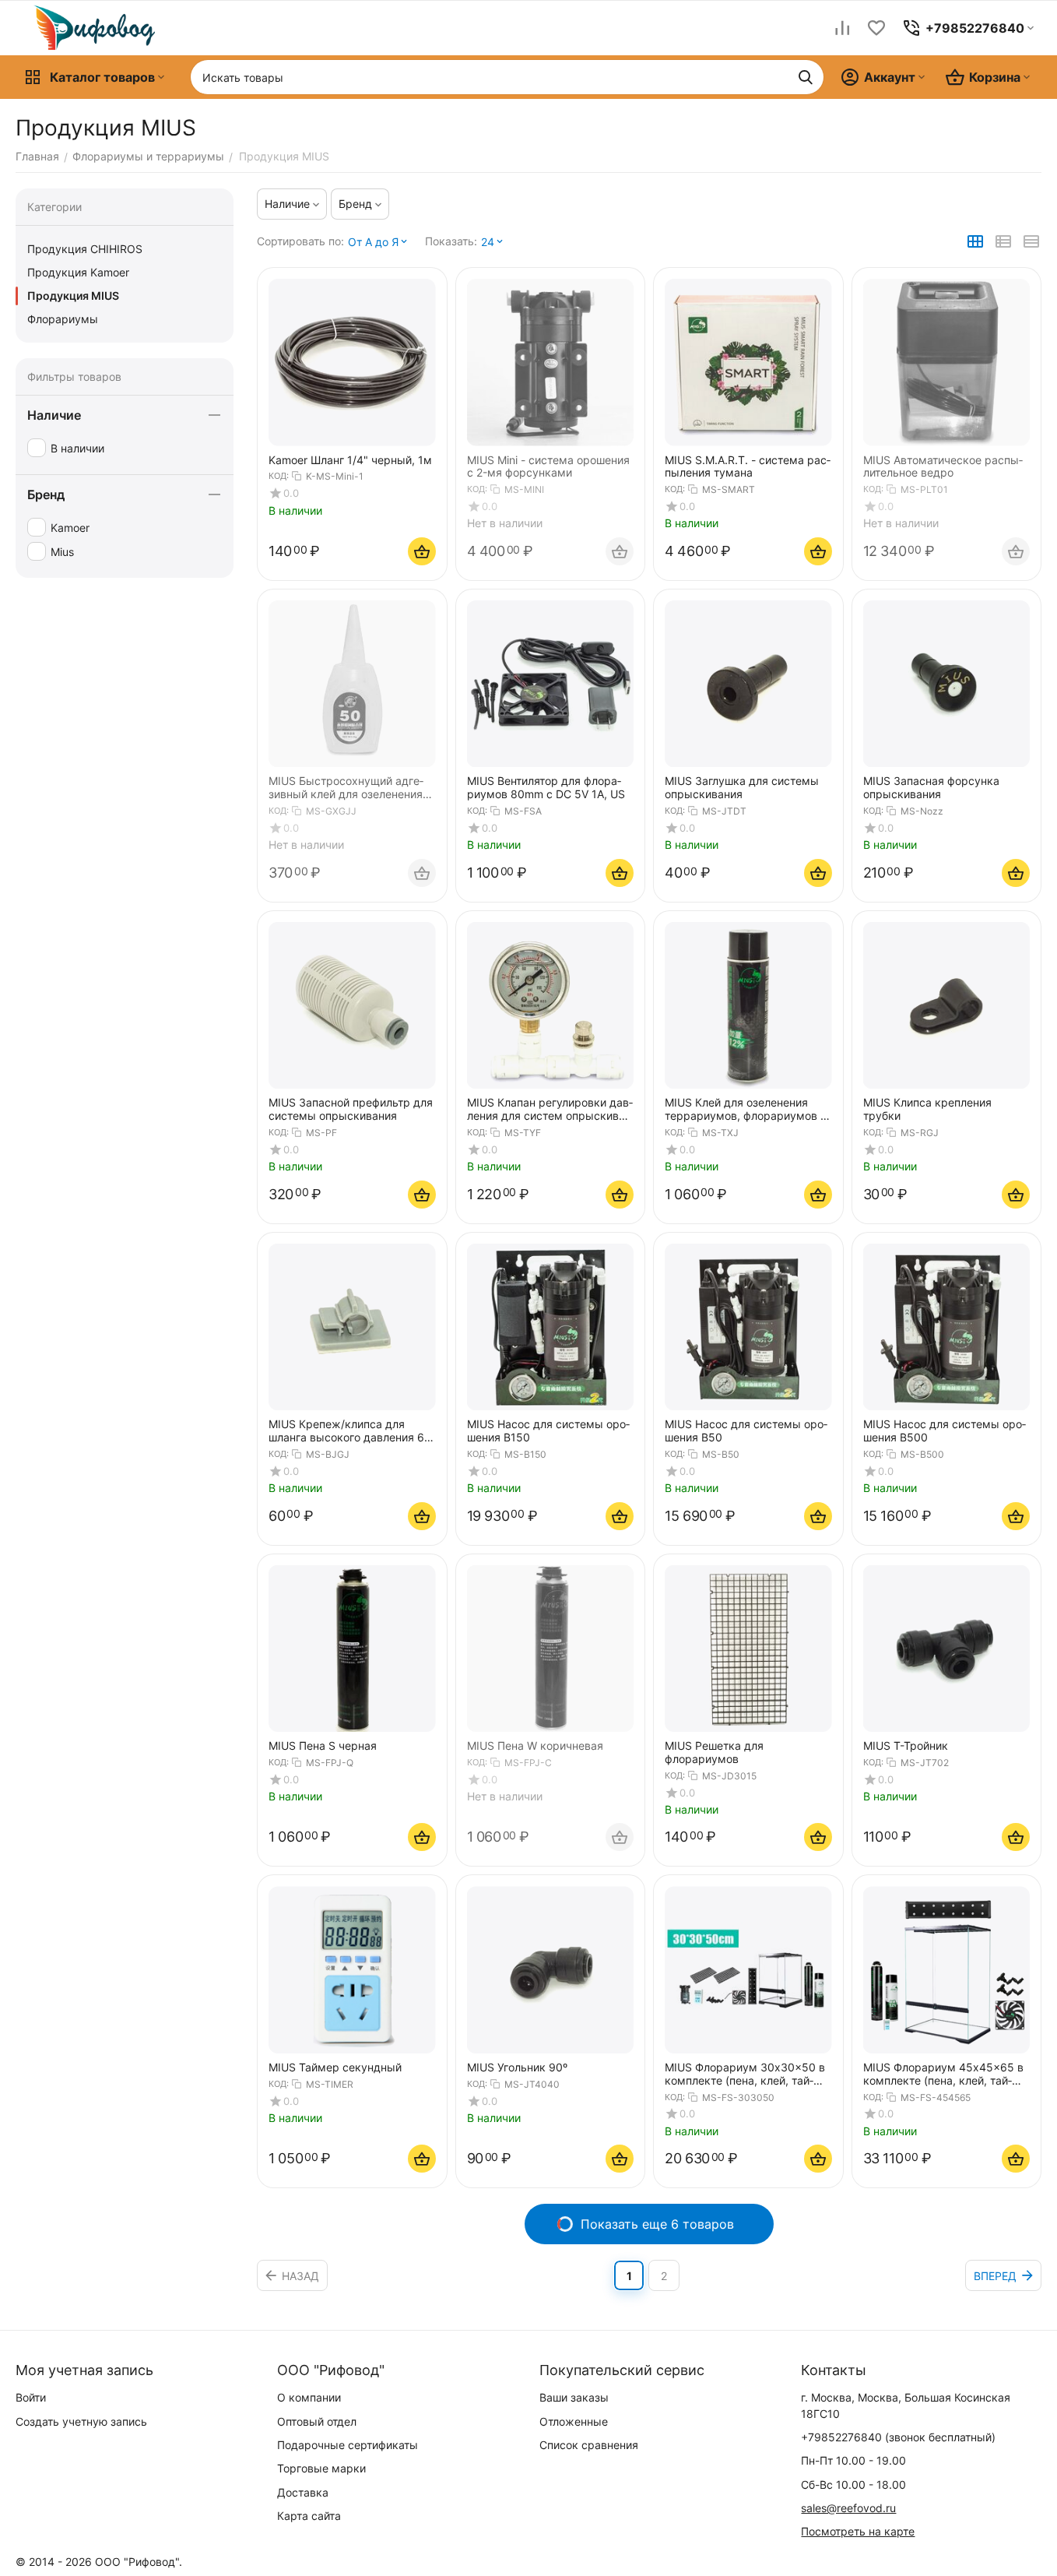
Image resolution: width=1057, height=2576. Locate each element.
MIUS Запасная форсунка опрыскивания (931, 788)
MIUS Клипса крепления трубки (927, 1109)
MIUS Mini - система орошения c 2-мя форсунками (548, 467)
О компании (309, 2397)
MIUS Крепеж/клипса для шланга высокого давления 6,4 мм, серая (351, 1431)
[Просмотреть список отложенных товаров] (876, 28)
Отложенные (574, 2421)
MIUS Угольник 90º (517, 2067)
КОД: (279, 476)
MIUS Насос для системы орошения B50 (746, 1431)
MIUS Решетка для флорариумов (714, 1753)
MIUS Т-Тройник (906, 1746)
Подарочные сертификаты (348, 2445)
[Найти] (806, 77)
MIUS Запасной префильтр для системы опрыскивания (351, 1109)
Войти (31, 2397)
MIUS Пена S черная (323, 1746)
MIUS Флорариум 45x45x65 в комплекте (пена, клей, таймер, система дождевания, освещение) (943, 2075)
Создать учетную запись (81, 2421)
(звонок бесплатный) (898, 2437)
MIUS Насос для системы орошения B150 (548, 1431)
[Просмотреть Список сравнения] (842, 28)
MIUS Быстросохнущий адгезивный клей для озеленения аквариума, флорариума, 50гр (351, 788)
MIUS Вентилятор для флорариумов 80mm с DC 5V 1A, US (546, 788)
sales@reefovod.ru (848, 2508)
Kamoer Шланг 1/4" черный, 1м (350, 460)
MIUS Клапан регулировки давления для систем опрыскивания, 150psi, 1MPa (550, 1110)
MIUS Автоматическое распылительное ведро (943, 467)
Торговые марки (321, 2468)
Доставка (303, 2492)
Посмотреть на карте (858, 2531)
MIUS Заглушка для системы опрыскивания (742, 788)
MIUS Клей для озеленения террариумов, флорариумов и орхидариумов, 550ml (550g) (746, 1110)
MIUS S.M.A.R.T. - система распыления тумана (748, 467)
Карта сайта (309, 2516)
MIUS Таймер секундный (335, 2067)
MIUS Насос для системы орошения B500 (945, 1431)
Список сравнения (589, 2445)
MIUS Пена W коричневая (535, 1746)
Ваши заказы (574, 2397)
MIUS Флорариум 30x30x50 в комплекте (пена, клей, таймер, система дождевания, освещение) (745, 2075)
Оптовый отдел (317, 2421)
